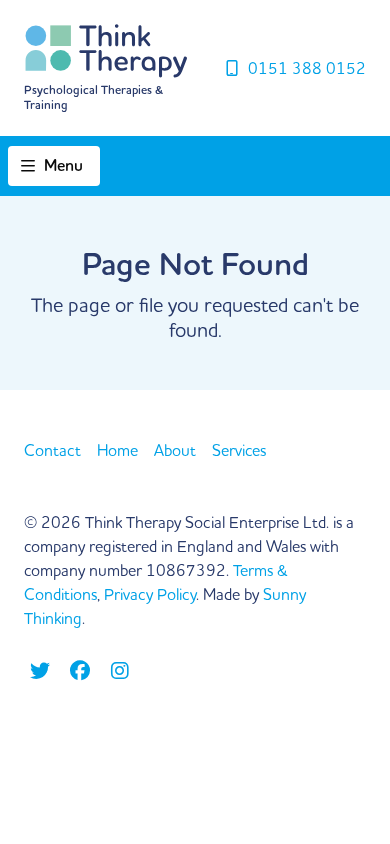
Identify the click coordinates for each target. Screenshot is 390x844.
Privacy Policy (150, 594)
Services (239, 450)
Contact (52, 450)
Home (117, 450)
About (175, 450)
